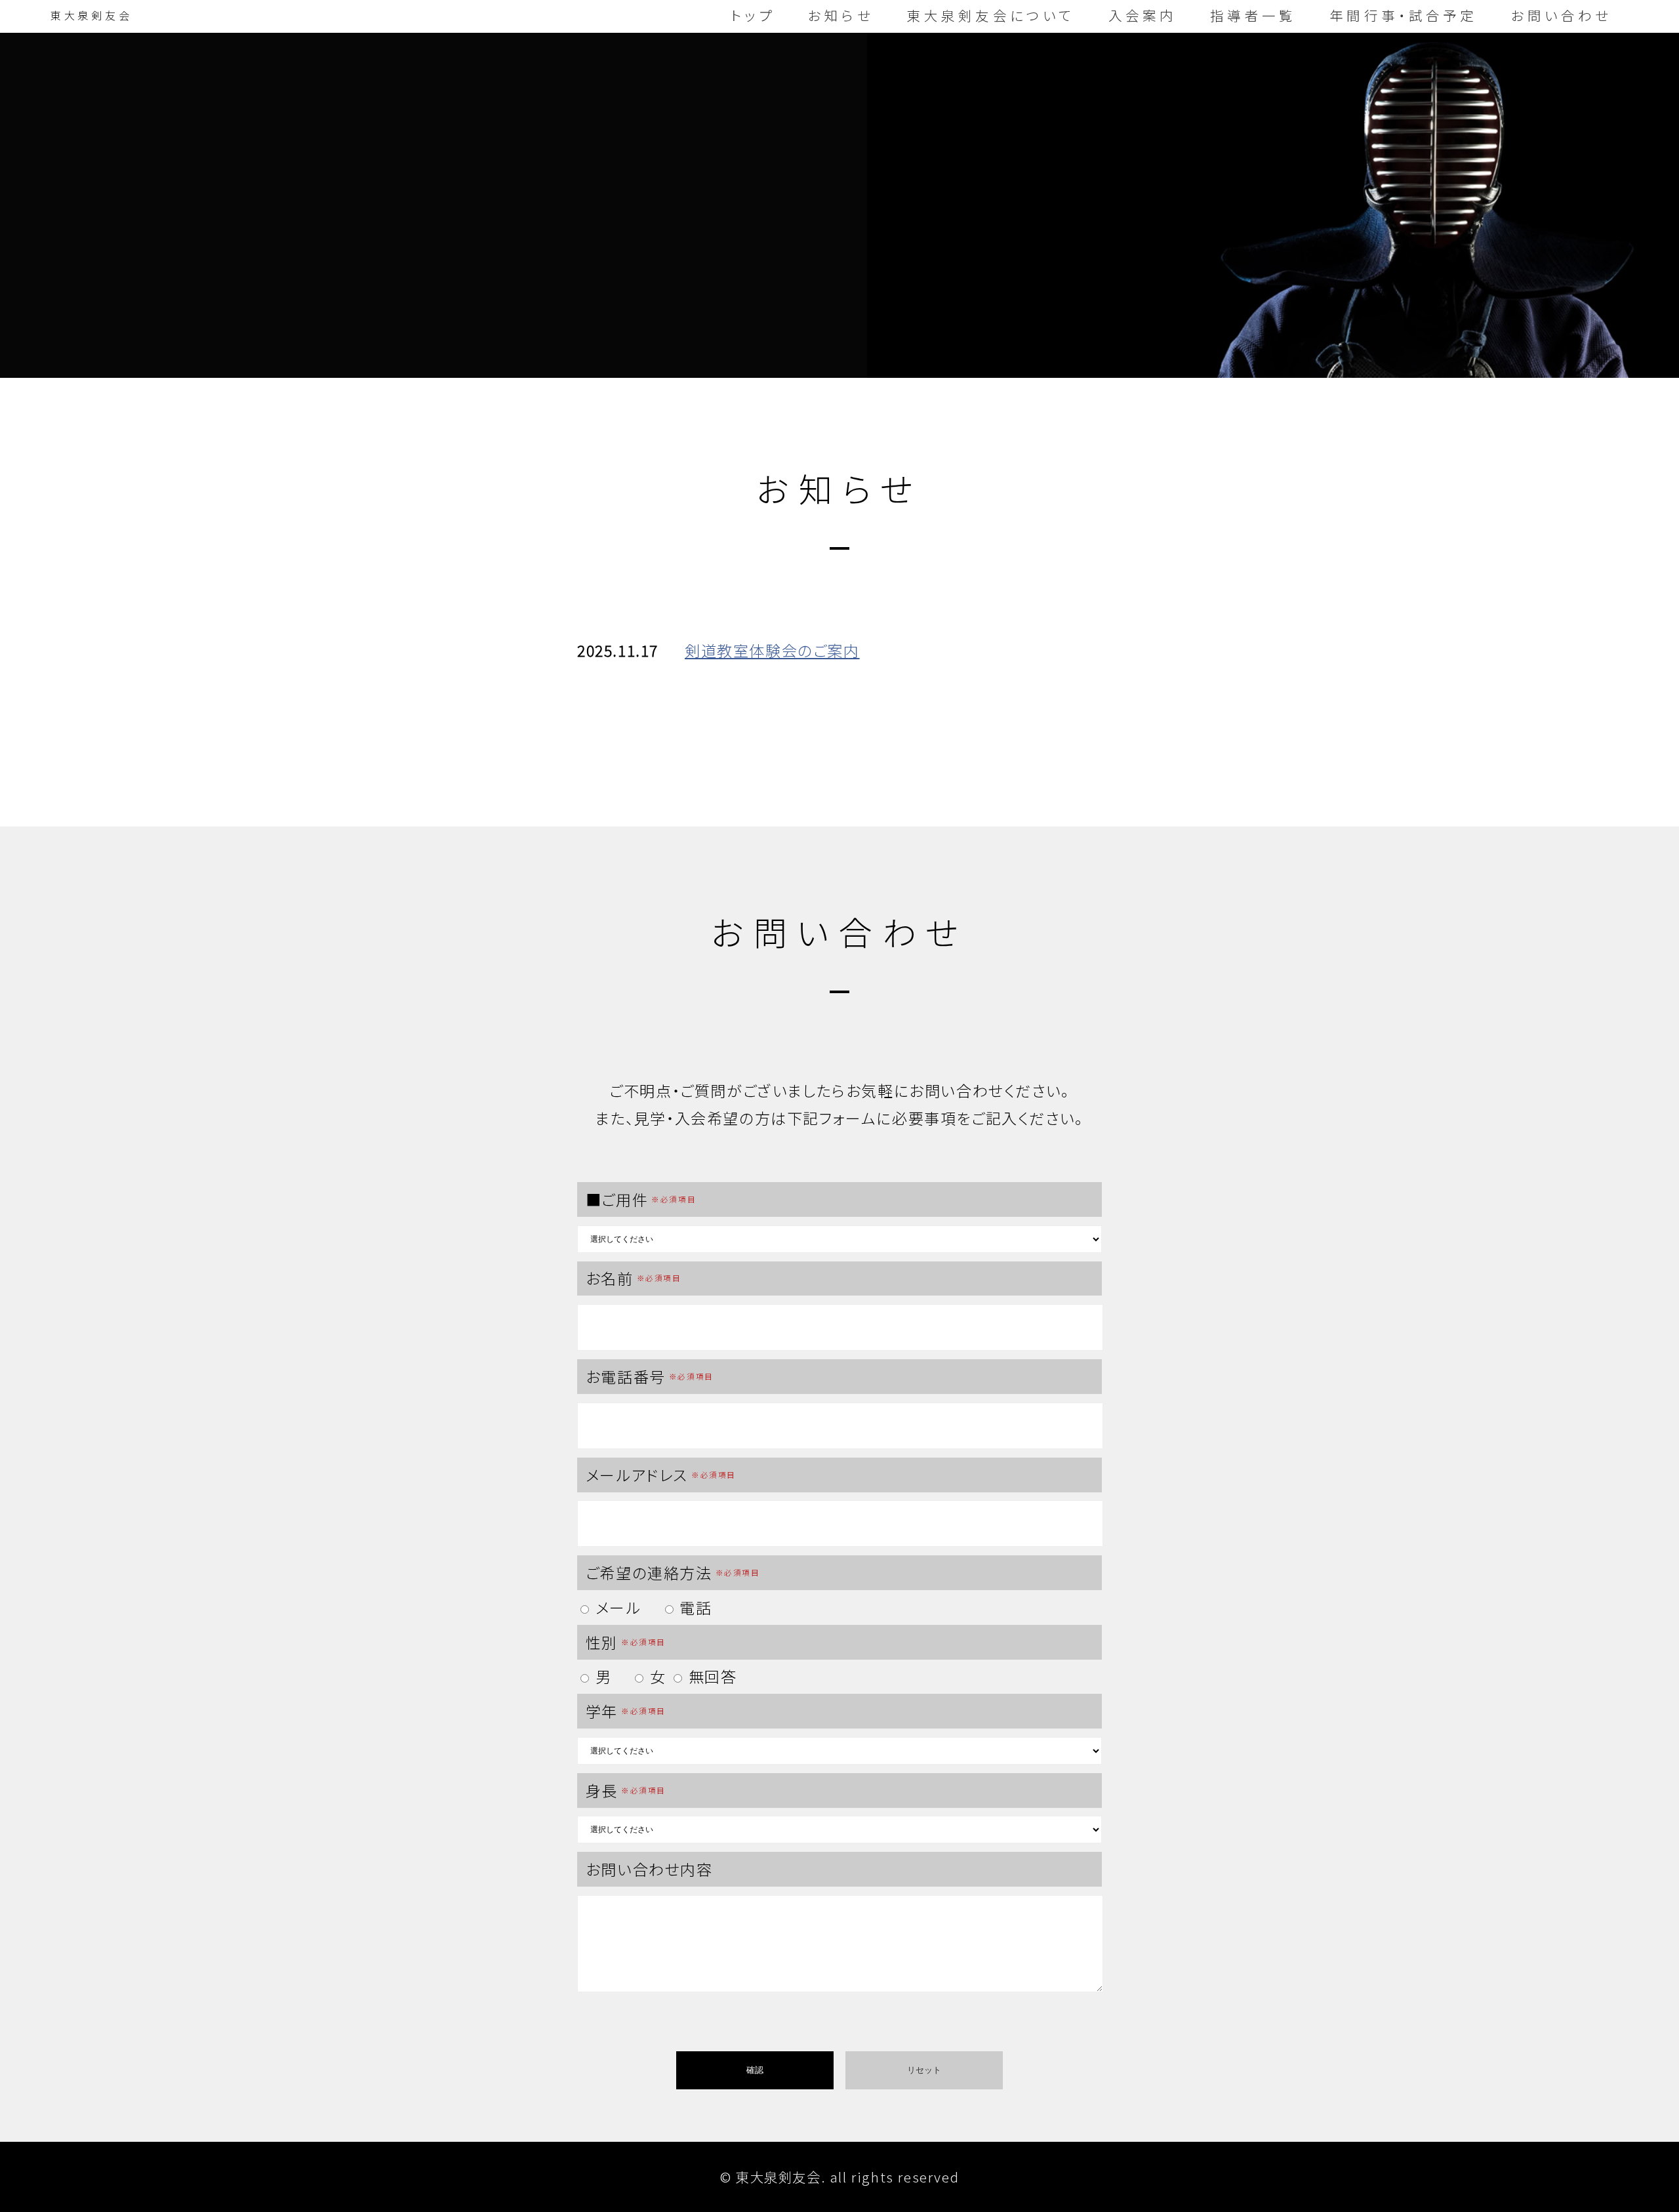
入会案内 (1143, 15)
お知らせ (841, 15)
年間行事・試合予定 (1403, 15)
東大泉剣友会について (991, 15)
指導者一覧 (1253, 15)
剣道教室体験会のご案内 (772, 650)
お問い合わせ (1562, 15)
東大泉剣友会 (91, 15)
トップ (753, 15)
